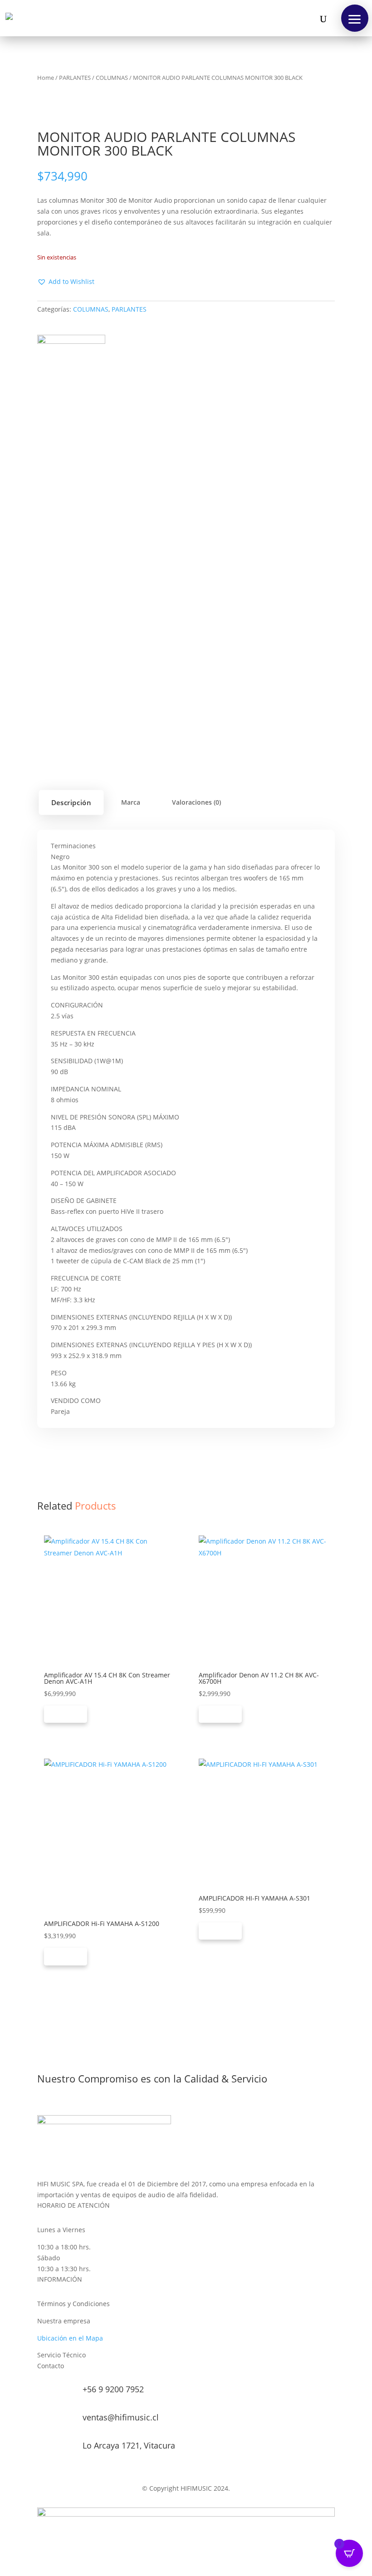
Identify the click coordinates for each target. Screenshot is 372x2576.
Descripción (71, 802)
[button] (355, 18)
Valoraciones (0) (196, 802)
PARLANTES (75, 78)
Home (46, 78)
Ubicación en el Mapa (70, 2338)
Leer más (66, 1714)
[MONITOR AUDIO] (71, 369)
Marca (131, 802)
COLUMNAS (112, 78)
